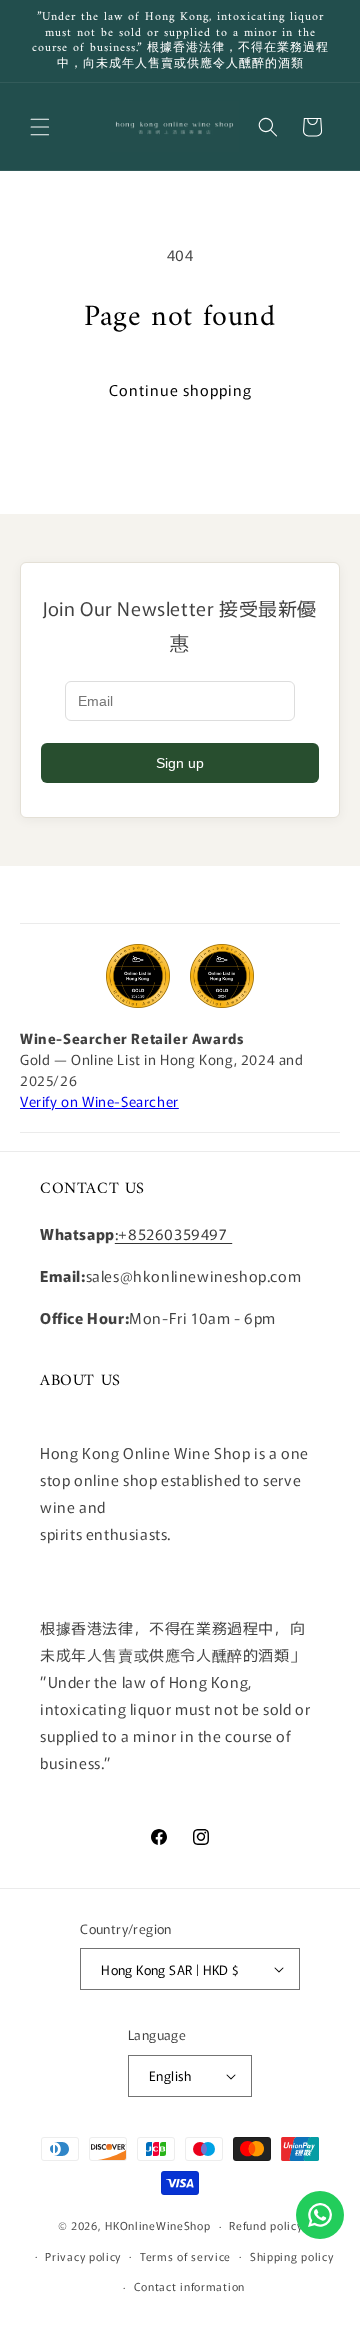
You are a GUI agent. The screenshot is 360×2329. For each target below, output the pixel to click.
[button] (40, 127)
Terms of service (185, 2256)
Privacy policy (83, 2256)
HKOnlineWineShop (157, 2225)
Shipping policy (292, 2256)
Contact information (189, 2286)
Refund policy (265, 2225)
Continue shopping (180, 389)
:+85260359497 (173, 1233)
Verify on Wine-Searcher (99, 1101)
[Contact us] (320, 2215)
